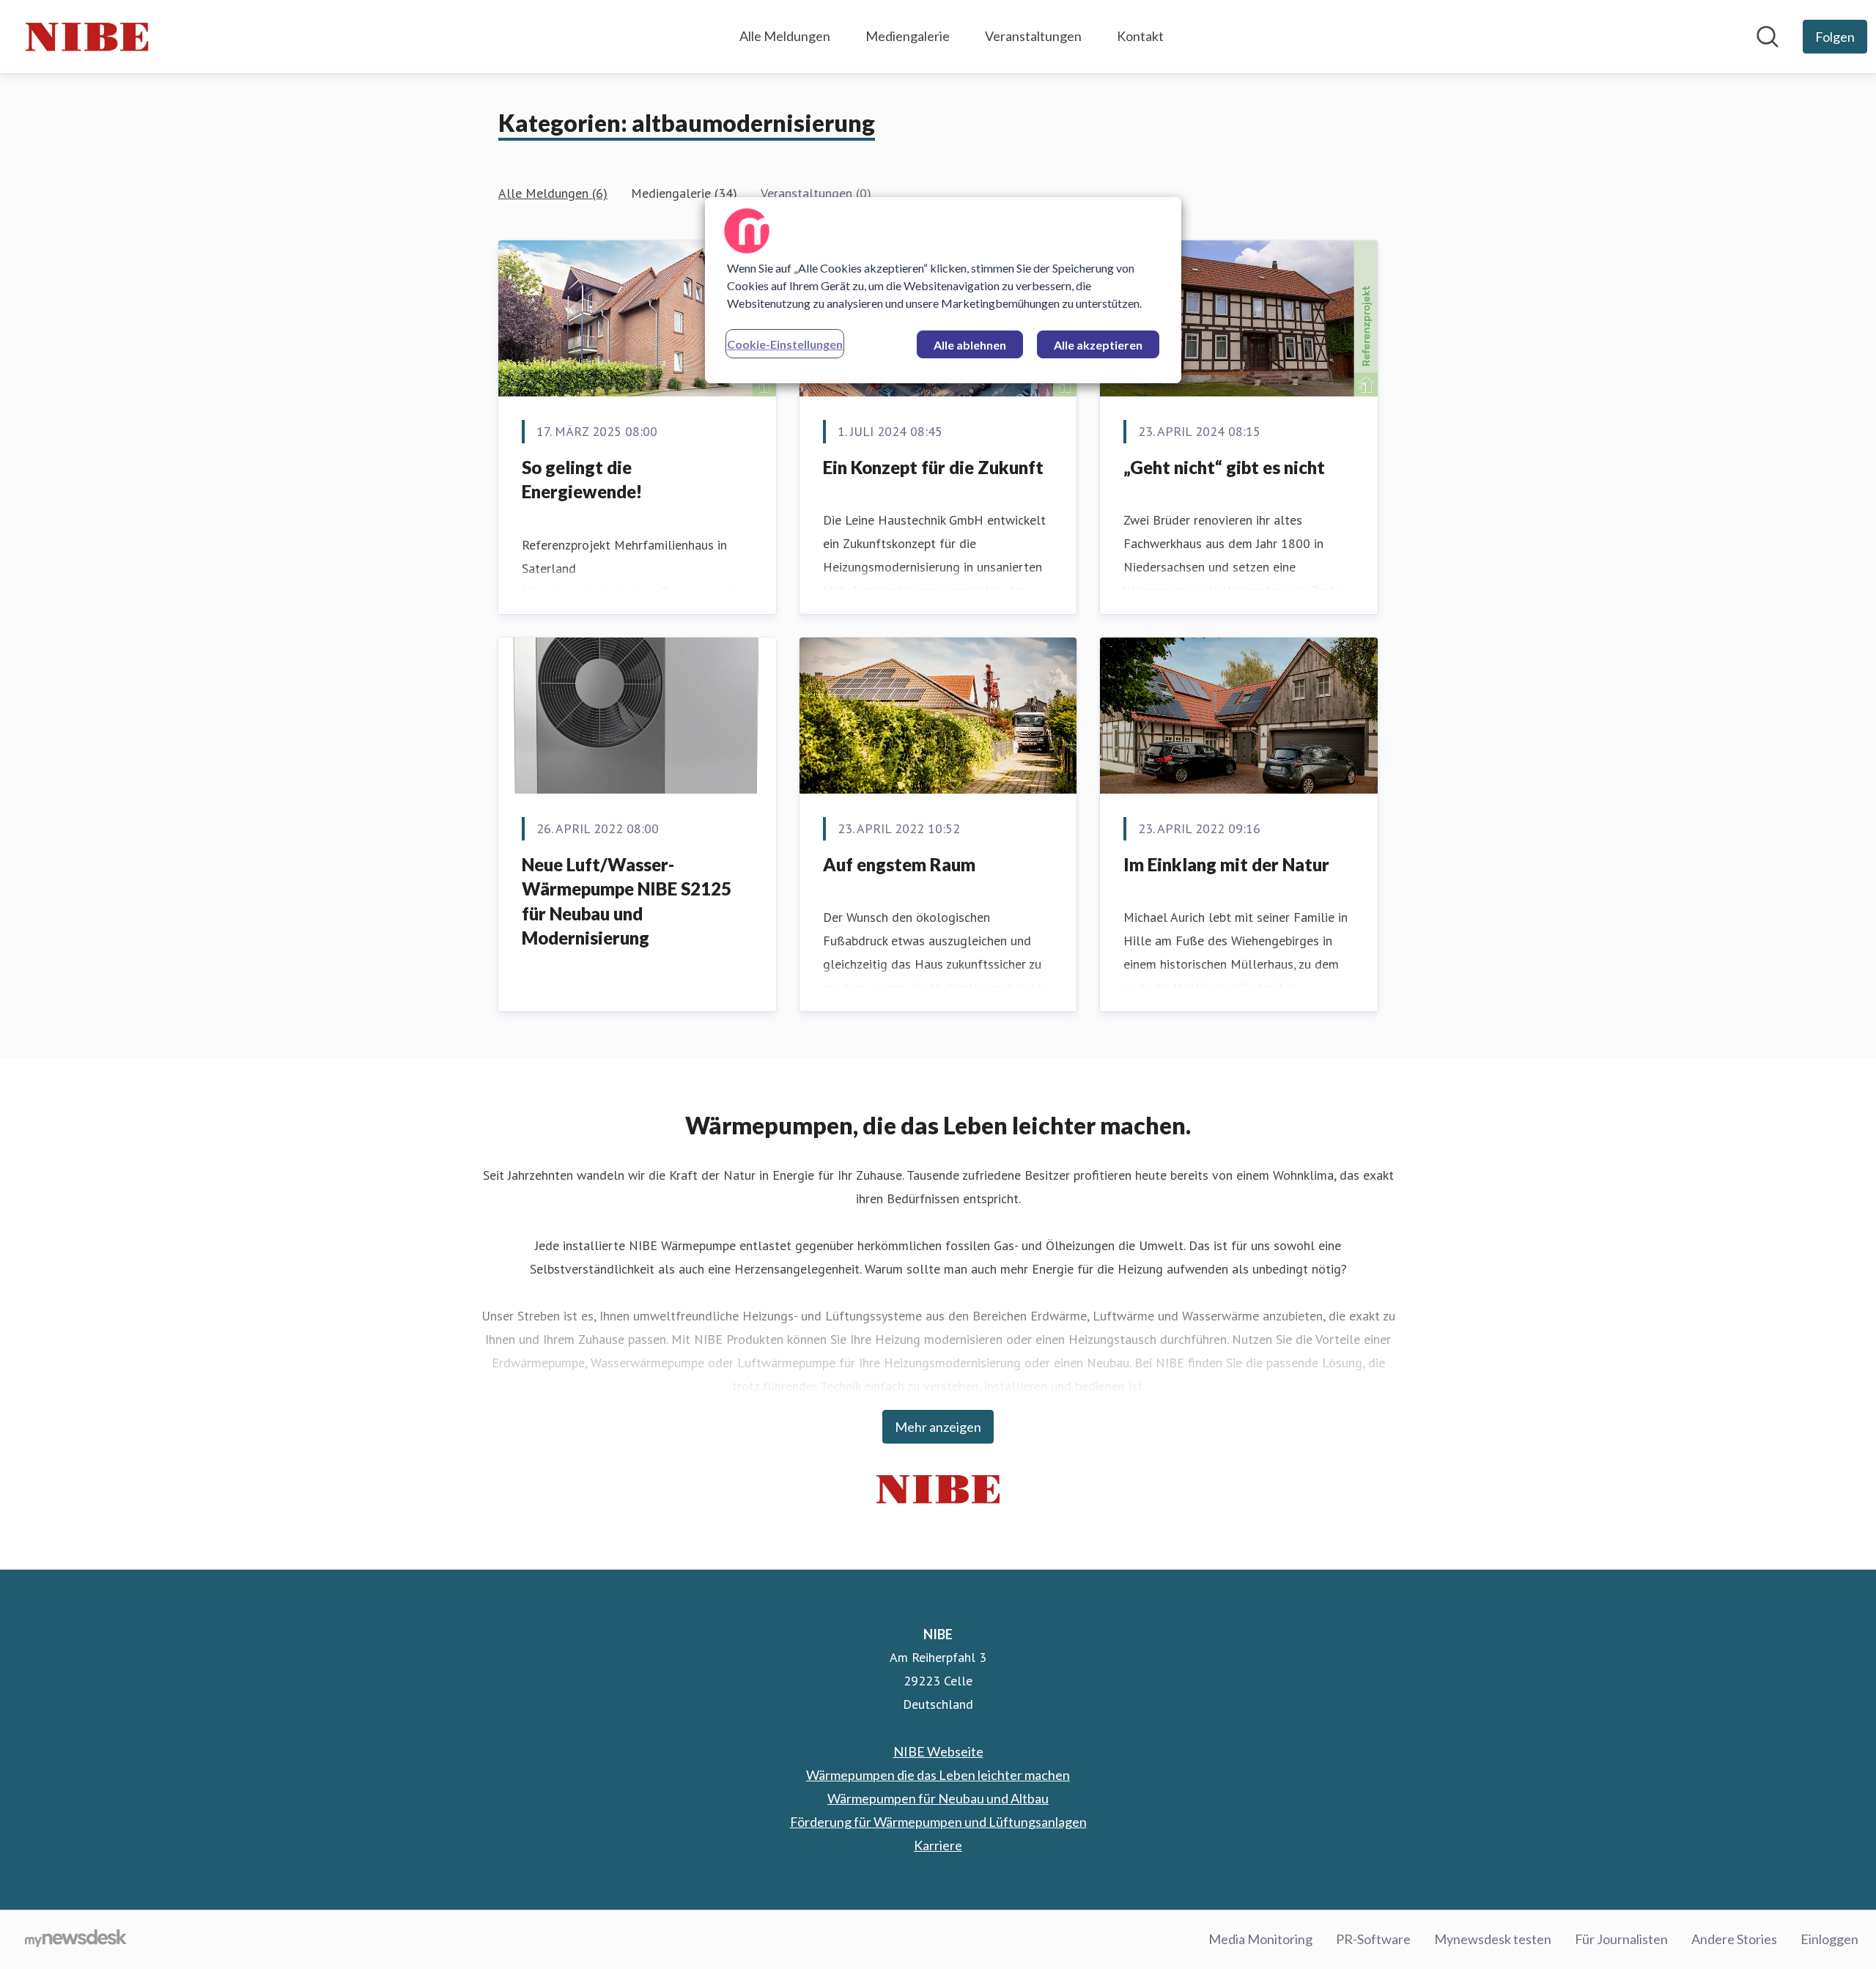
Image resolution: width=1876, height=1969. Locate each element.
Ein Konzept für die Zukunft (933, 467)
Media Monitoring (1260, 1939)
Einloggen (1829, 1939)
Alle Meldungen (785, 36)
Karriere (938, 1845)
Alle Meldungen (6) (553, 193)
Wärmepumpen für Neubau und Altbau (938, 1798)
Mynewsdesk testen (1493, 1939)
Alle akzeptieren (1098, 345)
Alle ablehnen (970, 345)
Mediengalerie (908, 36)
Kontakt (1140, 36)
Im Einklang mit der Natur (1226, 864)
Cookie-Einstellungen (785, 344)
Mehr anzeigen (938, 1427)
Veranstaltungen (1033, 36)
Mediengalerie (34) (684, 193)
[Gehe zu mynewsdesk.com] (76, 1940)
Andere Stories (1734, 1939)
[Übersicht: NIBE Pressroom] (87, 37)
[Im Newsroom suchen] (1768, 37)
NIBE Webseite (938, 1751)
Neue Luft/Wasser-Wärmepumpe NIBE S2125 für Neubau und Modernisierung (627, 901)
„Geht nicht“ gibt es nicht (1224, 467)
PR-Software (1373, 1939)
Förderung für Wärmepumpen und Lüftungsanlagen (938, 1822)
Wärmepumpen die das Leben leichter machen (938, 1775)
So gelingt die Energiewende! (582, 480)
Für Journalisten (1621, 1939)
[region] (943, 290)
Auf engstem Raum (899, 864)
